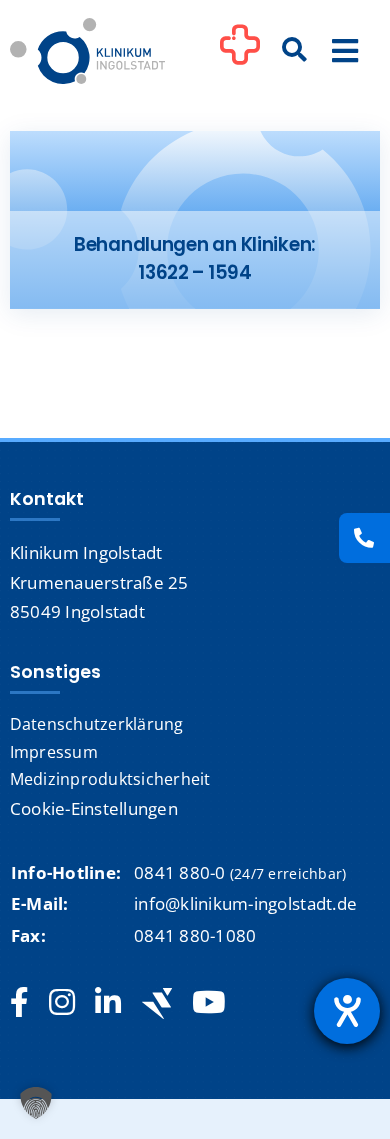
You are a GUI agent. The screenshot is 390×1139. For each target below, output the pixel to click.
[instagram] (62, 1003)
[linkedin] (108, 1003)
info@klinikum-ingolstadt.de (245, 903)
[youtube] (208, 1003)
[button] (36, 1103)
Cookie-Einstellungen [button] (94, 808)
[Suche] (295, 51)
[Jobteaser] (157, 1003)
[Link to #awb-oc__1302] (240, 54)
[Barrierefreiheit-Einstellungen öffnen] (347, 1011)
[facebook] (19, 1003)
